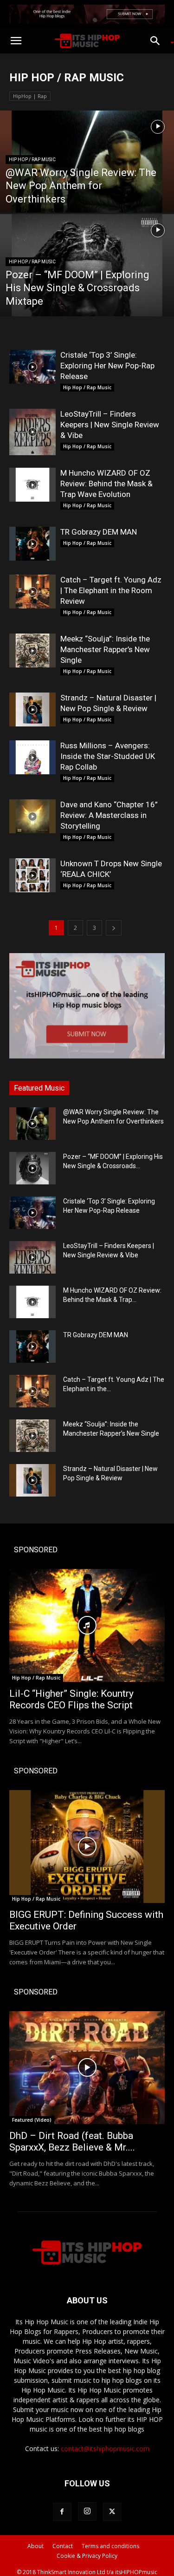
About (35, 2546)
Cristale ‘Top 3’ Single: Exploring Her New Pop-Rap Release (107, 366)
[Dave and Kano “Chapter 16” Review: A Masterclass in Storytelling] (32, 816)
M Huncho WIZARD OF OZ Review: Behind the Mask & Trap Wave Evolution (106, 484)
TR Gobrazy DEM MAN (99, 532)
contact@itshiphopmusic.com (105, 2449)
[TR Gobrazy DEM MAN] (32, 544)
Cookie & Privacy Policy (87, 2556)
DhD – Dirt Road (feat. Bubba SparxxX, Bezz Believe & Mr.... (72, 2141)
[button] (16, 41)
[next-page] (114, 928)
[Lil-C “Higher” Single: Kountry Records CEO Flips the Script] (87, 1625)
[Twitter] (112, 2512)
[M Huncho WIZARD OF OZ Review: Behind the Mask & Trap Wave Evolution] (32, 485)
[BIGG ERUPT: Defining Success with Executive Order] (87, 1847)
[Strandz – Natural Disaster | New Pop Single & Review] (32, 709)
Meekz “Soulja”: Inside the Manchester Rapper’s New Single (105, 649)
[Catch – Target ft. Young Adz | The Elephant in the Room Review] (32, 592)
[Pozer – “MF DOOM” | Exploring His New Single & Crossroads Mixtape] (87, 289)
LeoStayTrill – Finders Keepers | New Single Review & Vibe (110, 425)
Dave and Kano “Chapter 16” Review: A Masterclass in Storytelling (109, 815)
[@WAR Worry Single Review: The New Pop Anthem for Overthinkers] (87, 186)
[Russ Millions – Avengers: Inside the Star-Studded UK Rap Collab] (32, 757)
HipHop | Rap (30, 96)
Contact (63, 2546)
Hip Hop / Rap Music (32, 160)
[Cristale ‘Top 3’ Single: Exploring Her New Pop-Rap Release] (32, 367)
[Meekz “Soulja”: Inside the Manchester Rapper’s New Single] (32, 651)
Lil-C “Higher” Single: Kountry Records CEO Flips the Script (71, 1699)
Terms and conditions (110, 2546)
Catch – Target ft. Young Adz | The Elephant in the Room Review (111, 590)
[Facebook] (62, 2512)
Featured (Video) (32, 2120)
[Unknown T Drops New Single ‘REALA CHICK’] (32, 875)
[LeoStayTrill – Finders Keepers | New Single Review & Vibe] (32, 432)
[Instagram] (87, 2511)
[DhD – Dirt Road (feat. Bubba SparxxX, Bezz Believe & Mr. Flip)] (87, 2068)
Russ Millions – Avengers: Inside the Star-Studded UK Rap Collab (108, 756)
